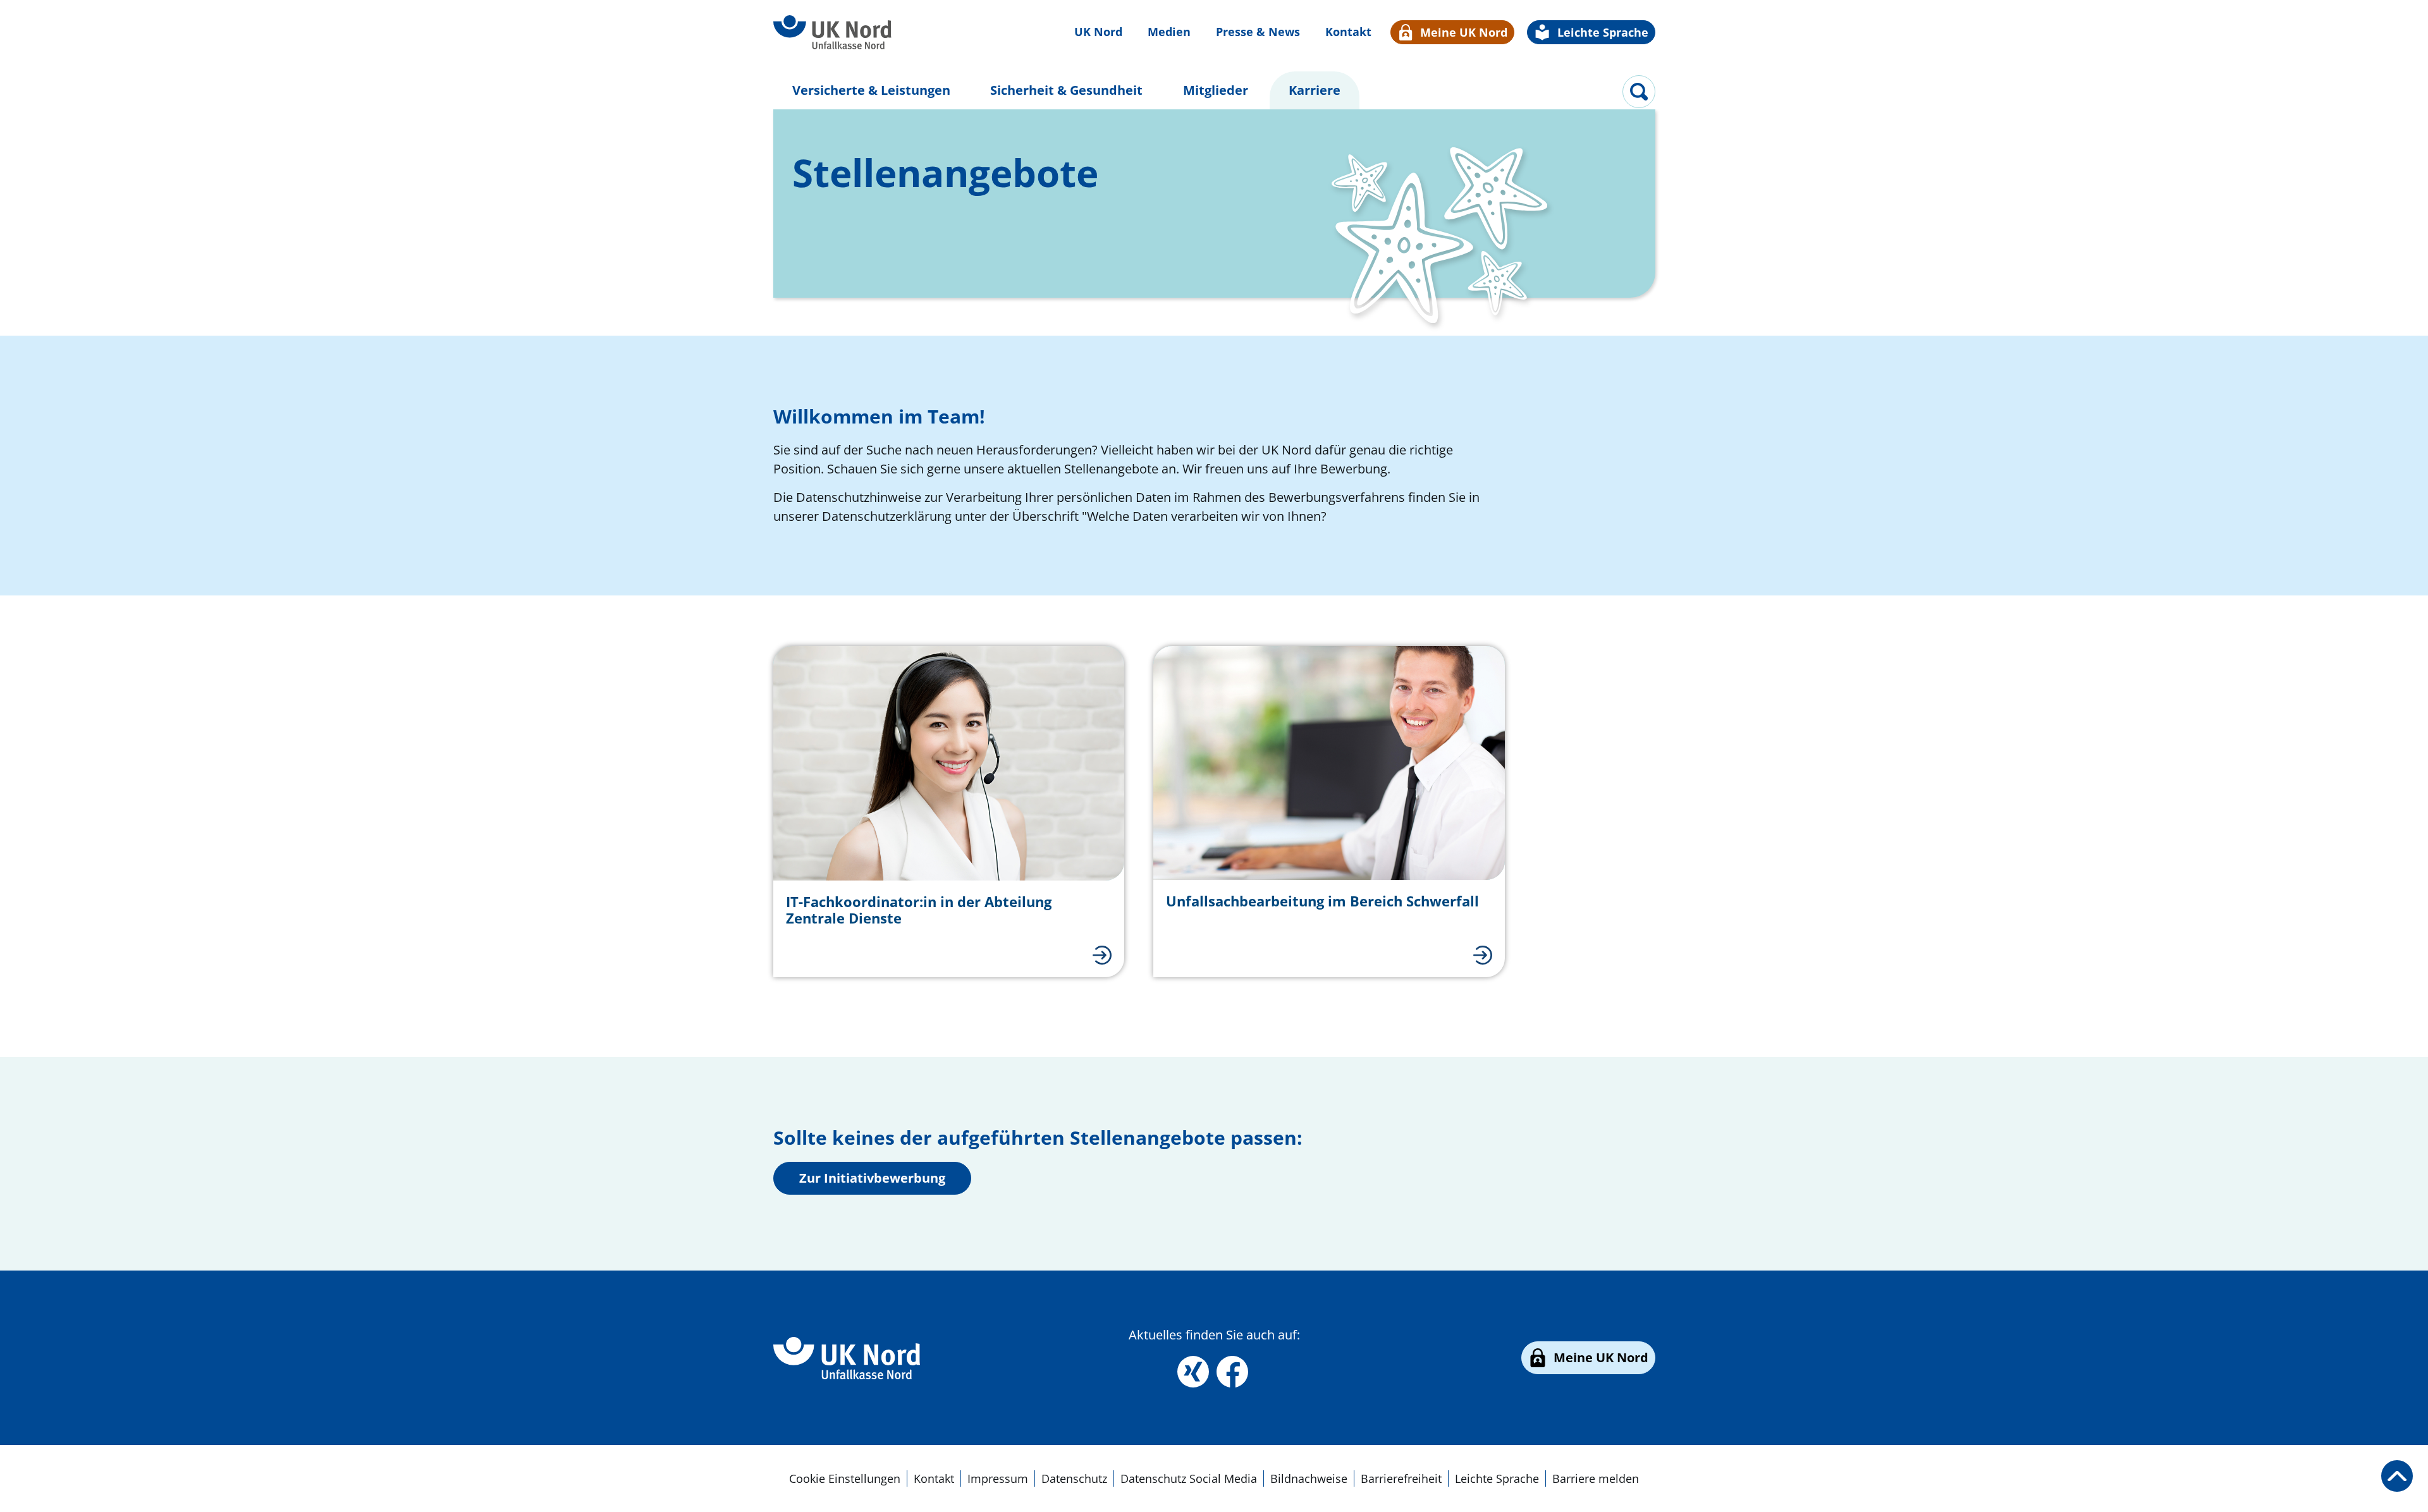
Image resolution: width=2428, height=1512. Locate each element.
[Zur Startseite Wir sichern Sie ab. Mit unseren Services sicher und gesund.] (833, 33)
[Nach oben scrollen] (2397, 1476)
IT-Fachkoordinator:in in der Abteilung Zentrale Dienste (919, 910)
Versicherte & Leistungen (871, 90)
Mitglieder (1216, 90)
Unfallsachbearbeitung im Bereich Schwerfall (1322, 901)
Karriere (1319, 90)
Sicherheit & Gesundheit (1066, 90)
